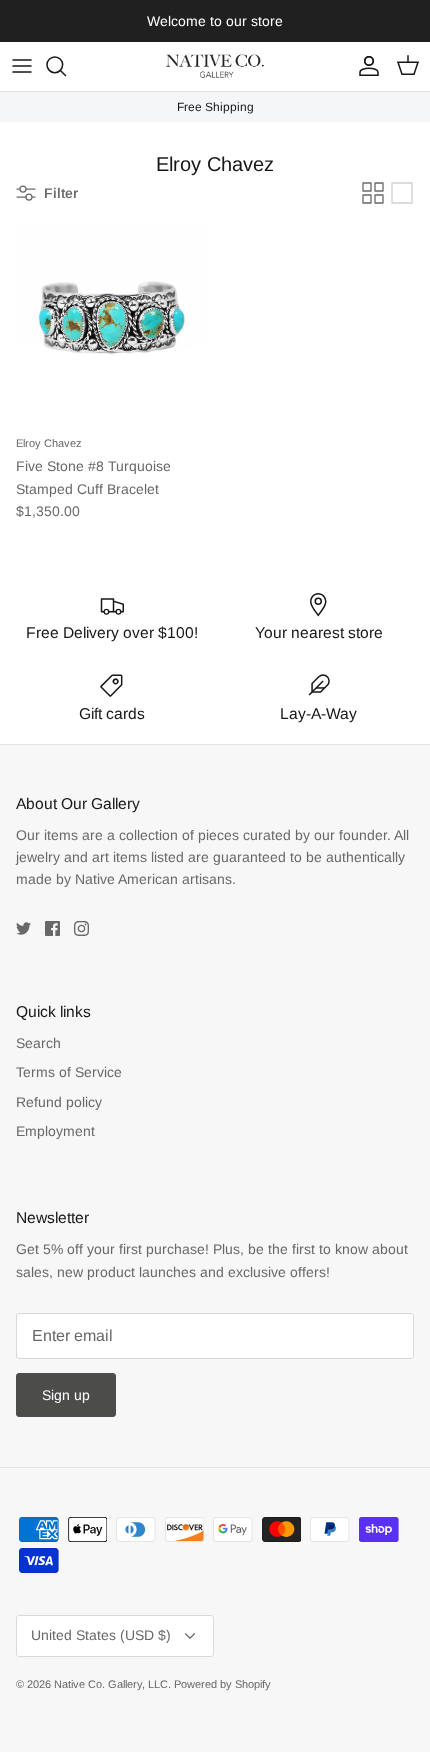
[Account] (364, 66)
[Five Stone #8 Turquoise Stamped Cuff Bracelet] (111, 319)
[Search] (66, 66)
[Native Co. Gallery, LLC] (215, 66)
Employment (55, 1131)
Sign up (66, 1395)
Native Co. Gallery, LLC (111, 1684)
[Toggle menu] (22, 66)
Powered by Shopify (222, 1684)
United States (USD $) (101, 1635)
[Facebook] (52, 928)
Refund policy (59, 1102)
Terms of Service (69, 1072)
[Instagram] (81, 928)
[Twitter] (23, 928)
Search (38, 1043)
